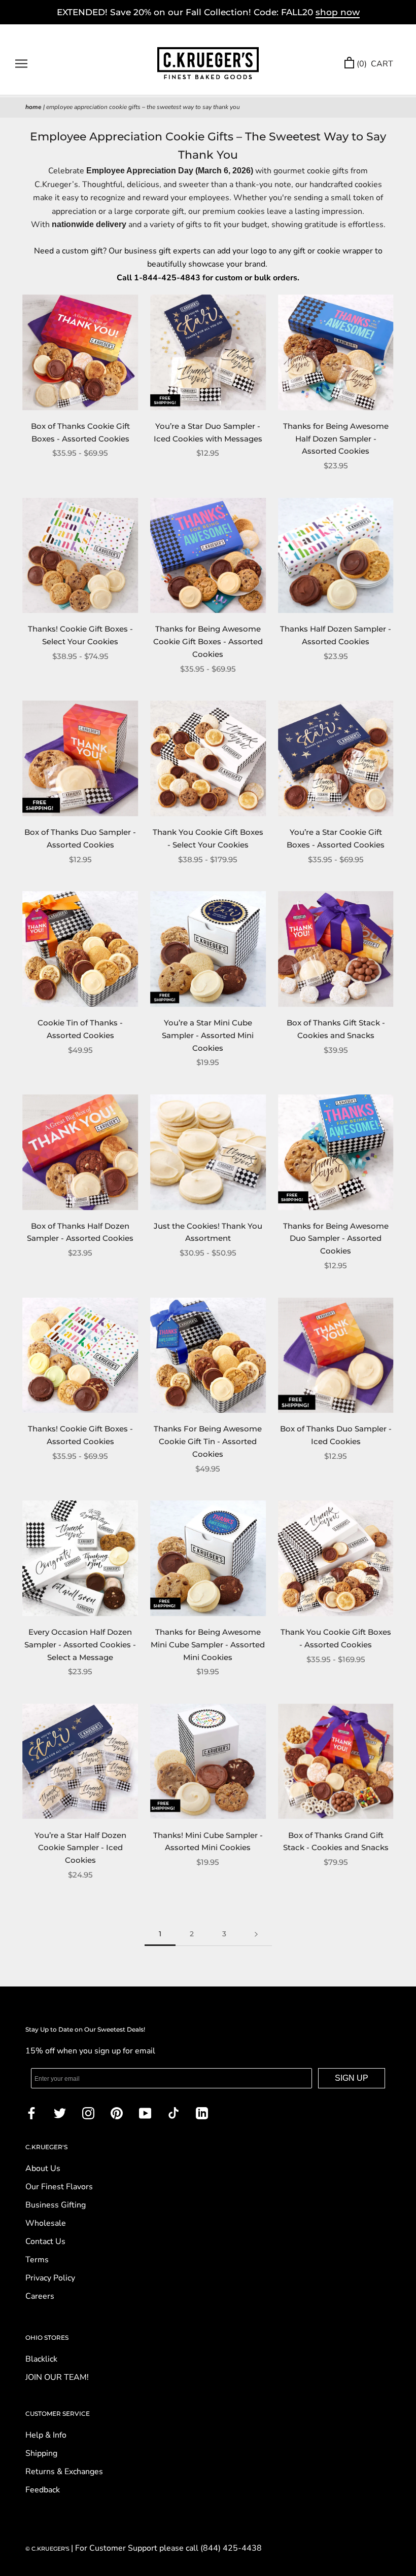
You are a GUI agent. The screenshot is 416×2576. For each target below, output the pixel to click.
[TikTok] (174, 2113)
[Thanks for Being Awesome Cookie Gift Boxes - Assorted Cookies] (208, 556)
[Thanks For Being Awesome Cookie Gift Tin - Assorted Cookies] (208, 1355)
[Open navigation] (21, 64)
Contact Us (45, 2241)
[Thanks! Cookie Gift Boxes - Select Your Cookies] (81, 556)
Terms (37, 2260)
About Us (43, 2168)
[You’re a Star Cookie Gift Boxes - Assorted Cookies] (336, 758)
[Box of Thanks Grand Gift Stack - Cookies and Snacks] (336, 1761)
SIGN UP (352, 2078)
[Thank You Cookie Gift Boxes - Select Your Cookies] (208, 758)
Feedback (43, 2490)
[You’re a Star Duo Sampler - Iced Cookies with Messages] (208, 352)
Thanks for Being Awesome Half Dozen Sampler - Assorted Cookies (336, 439)
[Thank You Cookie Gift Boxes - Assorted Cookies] (336, 1558)
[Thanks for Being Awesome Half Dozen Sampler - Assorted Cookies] (336, 352)
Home (33, 107)
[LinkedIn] (202, 2113)
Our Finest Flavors (59, 2187)
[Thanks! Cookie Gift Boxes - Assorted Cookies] (81, 1355)
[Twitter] (60, 2113)
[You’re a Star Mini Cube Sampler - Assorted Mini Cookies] (208, 949)
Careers (40, 2296)
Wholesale (46, 2223)
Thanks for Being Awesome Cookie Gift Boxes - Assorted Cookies (208, 641)
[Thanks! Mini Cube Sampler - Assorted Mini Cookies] (208, 1761)
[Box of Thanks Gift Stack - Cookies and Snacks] (336, 949)
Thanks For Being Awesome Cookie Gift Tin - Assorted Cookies (208, 1441)
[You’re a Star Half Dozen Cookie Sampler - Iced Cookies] (81, 1761)
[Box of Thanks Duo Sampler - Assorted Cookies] (81, 758)
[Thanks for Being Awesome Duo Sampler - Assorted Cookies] (336, 1152)
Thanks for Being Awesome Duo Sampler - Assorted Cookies (336, 1239)
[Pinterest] (117, 2113)
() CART (375, 64)
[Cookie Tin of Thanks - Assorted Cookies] (81, 949)
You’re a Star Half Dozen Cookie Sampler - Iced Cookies (80, 1848)
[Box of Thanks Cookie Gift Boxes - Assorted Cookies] (81, 352)
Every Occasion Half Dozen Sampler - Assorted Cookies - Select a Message (80, 1645)
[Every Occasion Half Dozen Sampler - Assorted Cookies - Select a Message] (81, 1558)
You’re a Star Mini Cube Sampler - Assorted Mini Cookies (208, 1035)
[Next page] (256, 1934)
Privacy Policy (50, 2278)
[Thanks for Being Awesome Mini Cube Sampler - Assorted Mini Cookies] (208, 1558)
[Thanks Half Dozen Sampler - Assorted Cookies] (336, 556)
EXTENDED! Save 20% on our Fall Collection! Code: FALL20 (208, 12)
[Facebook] (31, 2113)
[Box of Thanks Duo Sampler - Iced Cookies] (336, 1355)
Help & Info (46, 2435)
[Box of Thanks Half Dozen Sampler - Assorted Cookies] (81, 1152)
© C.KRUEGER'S (48, 2549)
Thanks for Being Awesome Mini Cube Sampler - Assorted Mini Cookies (208, 1645)
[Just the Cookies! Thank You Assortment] (208, 1152)
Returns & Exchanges (64, 2472)
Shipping (41, 2453)
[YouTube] (145, 2113)
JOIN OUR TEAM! (57, 2377)
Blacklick (41, 2359)
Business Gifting (56, 2205)
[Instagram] (88, 2113)
